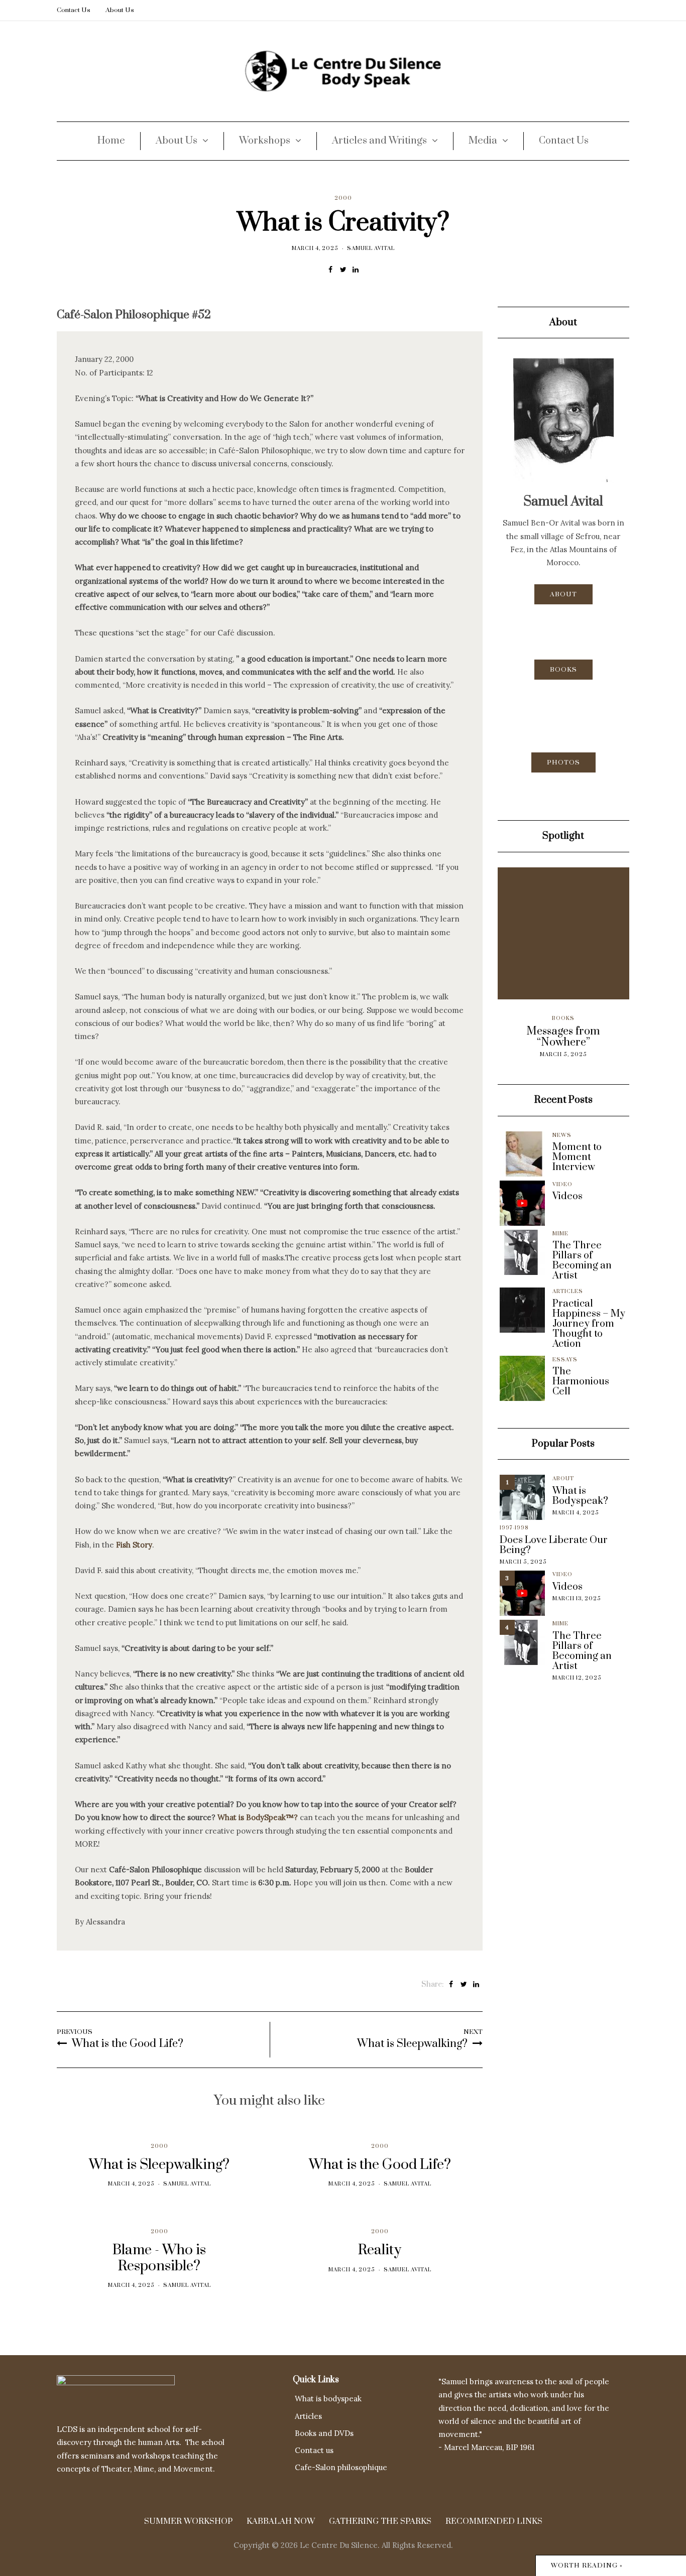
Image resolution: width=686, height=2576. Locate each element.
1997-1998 (514, 1528)
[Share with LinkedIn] (356, 270)
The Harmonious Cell (581, 1382)
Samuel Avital (371, 248)
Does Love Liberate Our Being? (554, 1545)
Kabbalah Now (281, 2521)
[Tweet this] (343, 270)
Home (111, 141)
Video (562, 1185)
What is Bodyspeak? (580, 1496)
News (562, 1135)
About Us (120, 10)
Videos (567, 1197)
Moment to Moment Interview (577, 1157)
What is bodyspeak (328, 2399)
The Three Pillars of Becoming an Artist (582, 1261)
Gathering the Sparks (380, 2521)
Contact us (314, 2450)
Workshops (265, 141)
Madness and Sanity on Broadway (577, 1037)
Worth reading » (587, 2565)
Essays (565, 1360)
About (563, 594)
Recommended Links (494, 2521)
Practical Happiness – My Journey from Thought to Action (589, 1324)
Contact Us (74, 10)
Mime (560, 1234)
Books (563, 670)
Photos (563, 762)
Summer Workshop (188, 2521)
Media (483, 141)
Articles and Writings (379, 141)
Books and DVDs (324, 2433)
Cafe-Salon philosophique (341, 2467)
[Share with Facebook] (331, 270)
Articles (577, 1018)
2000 (343, 198)
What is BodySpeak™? (258, 1817)
